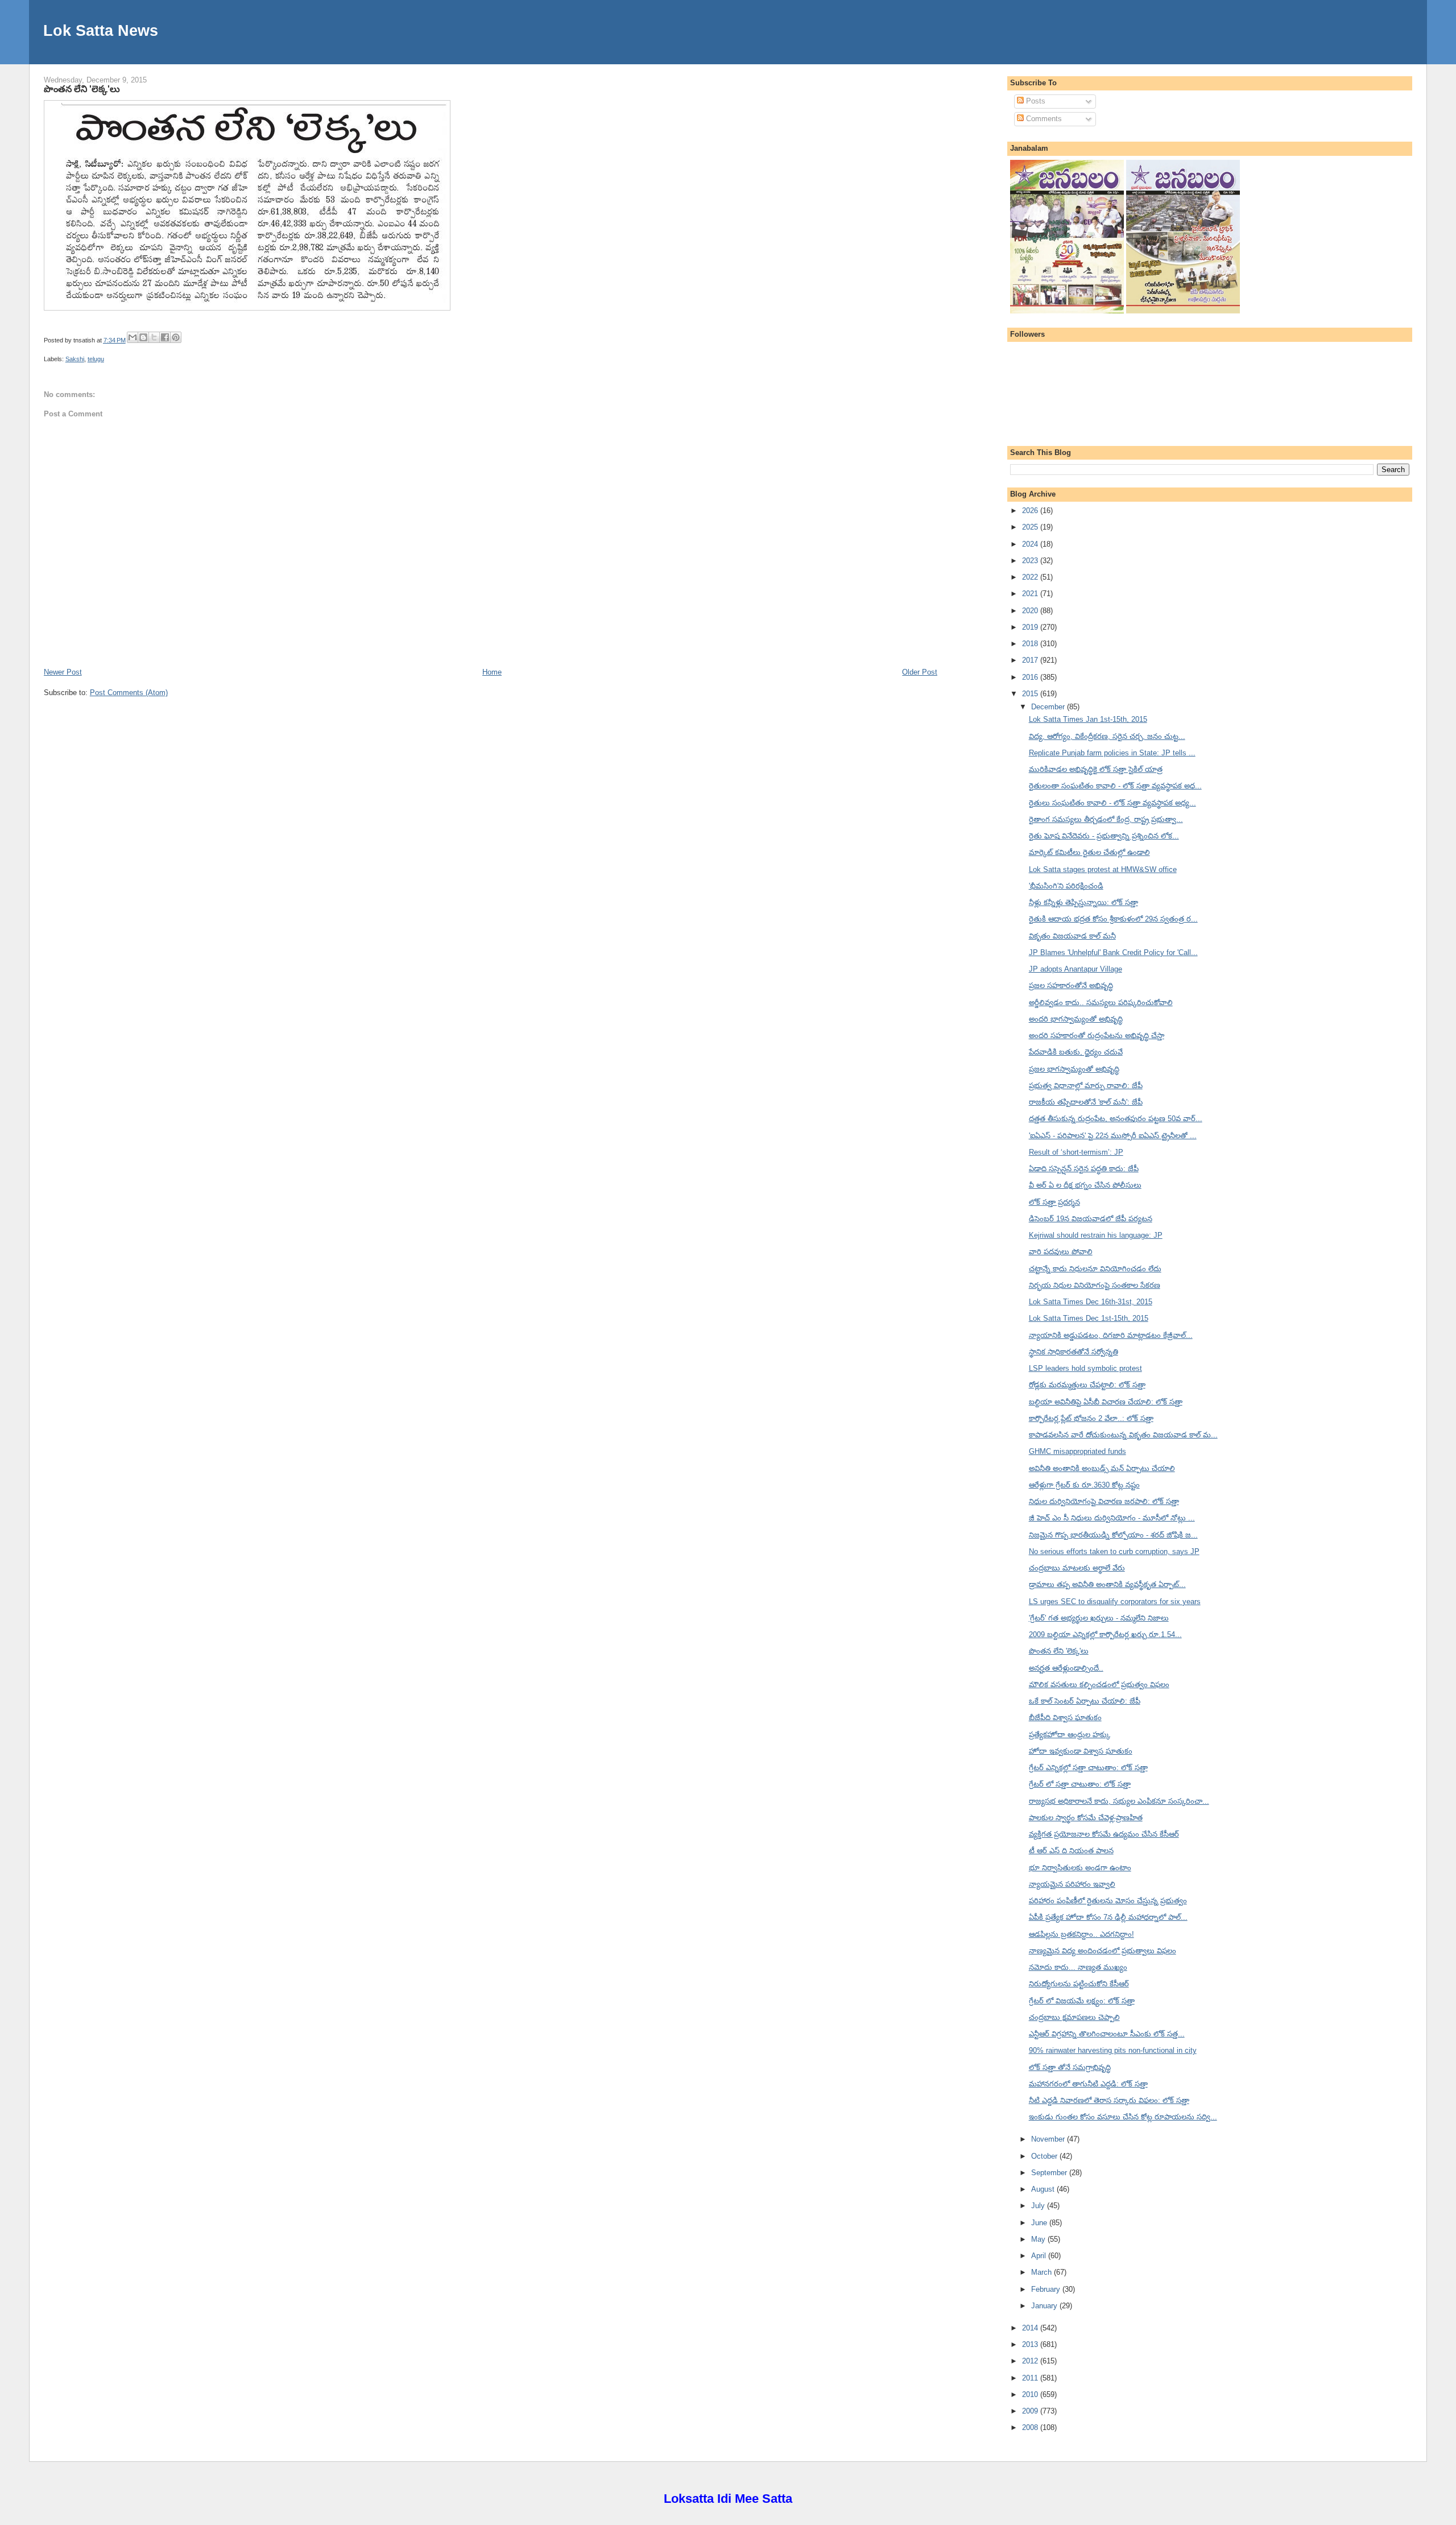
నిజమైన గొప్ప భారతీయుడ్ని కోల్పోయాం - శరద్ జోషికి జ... (1113, 1535)
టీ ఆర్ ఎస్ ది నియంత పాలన (1071, 1851)
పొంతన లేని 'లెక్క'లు (82, 89)
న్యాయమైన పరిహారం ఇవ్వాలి (1072, 1884)
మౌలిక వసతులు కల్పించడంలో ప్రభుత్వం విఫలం (1099, 1685)
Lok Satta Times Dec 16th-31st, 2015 (1091, 1302)
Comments (1043, 119)
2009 (1031, 2411)
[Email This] (133, 337)
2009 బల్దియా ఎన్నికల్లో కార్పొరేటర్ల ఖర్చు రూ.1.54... (1105, 1635)
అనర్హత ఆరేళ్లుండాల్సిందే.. (1066, 1668)
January (1045, 2306)
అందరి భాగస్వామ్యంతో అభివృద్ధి (1076, 1019)
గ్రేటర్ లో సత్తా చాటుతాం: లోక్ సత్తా (1080, 1784)
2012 (1031, 2361)
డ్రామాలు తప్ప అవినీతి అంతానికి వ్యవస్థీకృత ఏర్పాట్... (1107, 1584)
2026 (1031, 511)
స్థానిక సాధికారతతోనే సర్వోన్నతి (1074, 1352)
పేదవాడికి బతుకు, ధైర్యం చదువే (1076, 1052)
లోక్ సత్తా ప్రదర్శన (1054, 1202)
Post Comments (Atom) (129, 693)
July (1039, 2206)
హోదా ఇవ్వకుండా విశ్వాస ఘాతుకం (1081, 1751)
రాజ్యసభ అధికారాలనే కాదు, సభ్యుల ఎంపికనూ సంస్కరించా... (1119, 1801)
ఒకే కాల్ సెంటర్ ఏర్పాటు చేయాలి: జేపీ (1085, 1701)
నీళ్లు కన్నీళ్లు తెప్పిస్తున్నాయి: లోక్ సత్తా (1083, 902)
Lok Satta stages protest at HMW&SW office (1103, 869)
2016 (1031, 677)
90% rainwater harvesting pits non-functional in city (1113, 2050)
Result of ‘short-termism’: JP (1076, 1152)
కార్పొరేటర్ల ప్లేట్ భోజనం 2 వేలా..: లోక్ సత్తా (1091, 1418)
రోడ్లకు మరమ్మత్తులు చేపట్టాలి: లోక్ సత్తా (1087, 1385)
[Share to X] (154, 337)
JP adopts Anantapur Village (1076, 969)
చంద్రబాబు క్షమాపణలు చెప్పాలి (1074, 2017)
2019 (1031, 627)
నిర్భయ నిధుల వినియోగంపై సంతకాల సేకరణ (1095, 1285)
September (1050, 2173)
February (1047, 2289)
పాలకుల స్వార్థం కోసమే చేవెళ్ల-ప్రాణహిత (1086, 1818)
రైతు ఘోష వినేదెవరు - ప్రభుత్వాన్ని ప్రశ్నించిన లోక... (1104, 836)
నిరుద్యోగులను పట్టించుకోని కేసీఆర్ (1079, 1984)
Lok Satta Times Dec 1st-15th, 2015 (1089, 1318)
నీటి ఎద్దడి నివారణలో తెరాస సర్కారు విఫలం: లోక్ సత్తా (1109, 2100)
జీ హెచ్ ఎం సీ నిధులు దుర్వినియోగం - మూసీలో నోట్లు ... (1112, 1518)
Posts (1035, 101)
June (1040, 2223)
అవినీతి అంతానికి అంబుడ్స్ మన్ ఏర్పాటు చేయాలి (1102, 1468)
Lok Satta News (101, 30)
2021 (1031, 594)
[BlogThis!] (143, 337)
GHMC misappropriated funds (1077, 1451)
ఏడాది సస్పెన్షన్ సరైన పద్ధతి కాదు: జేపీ (1084, 1169)
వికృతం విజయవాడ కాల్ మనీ (1072, 936)
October (1045, 2156)
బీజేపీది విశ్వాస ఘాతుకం (1065, 1718)
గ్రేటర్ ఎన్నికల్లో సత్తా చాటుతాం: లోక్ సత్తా (1088, 1768)
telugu (96, 359)
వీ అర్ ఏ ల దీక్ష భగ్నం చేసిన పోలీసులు (1085, 1185)
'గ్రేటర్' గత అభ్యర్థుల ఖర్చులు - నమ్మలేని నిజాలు (1099, 1618)
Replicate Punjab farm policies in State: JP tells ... (1112, 753)
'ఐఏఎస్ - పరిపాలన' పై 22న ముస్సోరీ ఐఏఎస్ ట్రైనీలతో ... (1113, 1136)
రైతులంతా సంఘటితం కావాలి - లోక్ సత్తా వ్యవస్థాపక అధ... (1115, 786)
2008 (1031, 2427)
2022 (1031, 577)
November (1049, 2139)
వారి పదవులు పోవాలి (1061, 1252)
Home (492, 672)
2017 (1031, 660)
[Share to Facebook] (165, 337)
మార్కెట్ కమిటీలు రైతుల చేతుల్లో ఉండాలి (1089, 852)
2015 (1031, 694)
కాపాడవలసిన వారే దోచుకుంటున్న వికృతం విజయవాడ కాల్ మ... (1123, 1435)
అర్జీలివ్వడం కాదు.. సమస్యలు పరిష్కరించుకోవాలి (1101, 1003)
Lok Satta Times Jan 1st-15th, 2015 (1088, 719)
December (1049, 707)
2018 (1031, 644)
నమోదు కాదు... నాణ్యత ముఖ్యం (1078, 1967)
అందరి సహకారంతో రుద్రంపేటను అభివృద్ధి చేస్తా (1097, 1036)
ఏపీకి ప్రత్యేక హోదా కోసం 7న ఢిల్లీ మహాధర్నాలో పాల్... (1108, 1917)
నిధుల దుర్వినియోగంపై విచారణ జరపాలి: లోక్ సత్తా (1104, 1501)
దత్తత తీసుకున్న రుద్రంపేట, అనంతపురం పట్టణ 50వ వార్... (1116, 1119)
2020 (1031, 611)
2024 (1031, 544)
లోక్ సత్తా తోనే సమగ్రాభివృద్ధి (1070, 2067)
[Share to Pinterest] (176, 337)
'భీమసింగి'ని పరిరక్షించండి (1066, 886)
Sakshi (75, 359)
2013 (1031, 2344)
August (1044, 2189)
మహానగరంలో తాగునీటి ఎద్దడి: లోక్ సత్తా (1088, 2084)
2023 (1031, 561)
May (1039, 2239)
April (1040, 2256)
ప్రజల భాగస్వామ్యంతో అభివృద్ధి (1074, 1069)
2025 (1031, 527)
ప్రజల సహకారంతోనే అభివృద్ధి (1071, 985)
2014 (1031, 2328)
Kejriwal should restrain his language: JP (1096, 1235)
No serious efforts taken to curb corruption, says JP (1114, 1551)
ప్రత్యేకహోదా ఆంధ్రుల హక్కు (1070, 1735)
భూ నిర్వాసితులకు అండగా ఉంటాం (1080, 1868)
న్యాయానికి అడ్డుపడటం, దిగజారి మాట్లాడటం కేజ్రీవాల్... (1111, 1335)
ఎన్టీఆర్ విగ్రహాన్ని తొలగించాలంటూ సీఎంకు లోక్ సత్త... (1107, 2034)
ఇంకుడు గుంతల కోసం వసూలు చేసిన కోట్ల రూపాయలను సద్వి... (1123, 2117)
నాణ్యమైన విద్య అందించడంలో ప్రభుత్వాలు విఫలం (1103, 1951)
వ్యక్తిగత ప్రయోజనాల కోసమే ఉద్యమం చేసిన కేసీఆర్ (1104, 1834)
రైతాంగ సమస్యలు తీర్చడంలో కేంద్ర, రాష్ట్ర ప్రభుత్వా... (1106, 819)
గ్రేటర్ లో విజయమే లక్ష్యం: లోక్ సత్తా (1082, 2001)
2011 (1031, 2378)
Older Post (920, 672)
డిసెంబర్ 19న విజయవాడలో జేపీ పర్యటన (1091, 1219)
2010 (1031, 2394)
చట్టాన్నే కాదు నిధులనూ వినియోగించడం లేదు (1095, 1269)
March (1043, 2272)
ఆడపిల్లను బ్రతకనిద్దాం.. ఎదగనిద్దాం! (1081, 1934)
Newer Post (63, 672)
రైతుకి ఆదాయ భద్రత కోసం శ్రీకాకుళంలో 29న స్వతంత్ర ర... (1113, 919)
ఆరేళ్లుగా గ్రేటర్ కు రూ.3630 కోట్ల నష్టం (1084, 1485)
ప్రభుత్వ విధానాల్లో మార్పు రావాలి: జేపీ (1086, 1086)
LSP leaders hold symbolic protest (1085, 1368)
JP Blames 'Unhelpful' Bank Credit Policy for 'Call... (1113, 952)
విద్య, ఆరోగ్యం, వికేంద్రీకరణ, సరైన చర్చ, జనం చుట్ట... (1107, 736)
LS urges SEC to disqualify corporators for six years (1115, 1602)
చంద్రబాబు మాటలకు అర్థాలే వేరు (1077, 1568)
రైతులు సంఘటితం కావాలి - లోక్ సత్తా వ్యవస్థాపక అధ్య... (1112, 803)
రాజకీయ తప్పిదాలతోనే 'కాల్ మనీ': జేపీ (1086, 1102)
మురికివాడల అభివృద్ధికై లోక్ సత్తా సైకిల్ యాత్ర (1096, 769)
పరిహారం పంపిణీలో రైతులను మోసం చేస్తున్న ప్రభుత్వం (1108, 1901)
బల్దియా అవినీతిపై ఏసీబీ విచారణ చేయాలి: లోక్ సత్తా (1106, 1402)
